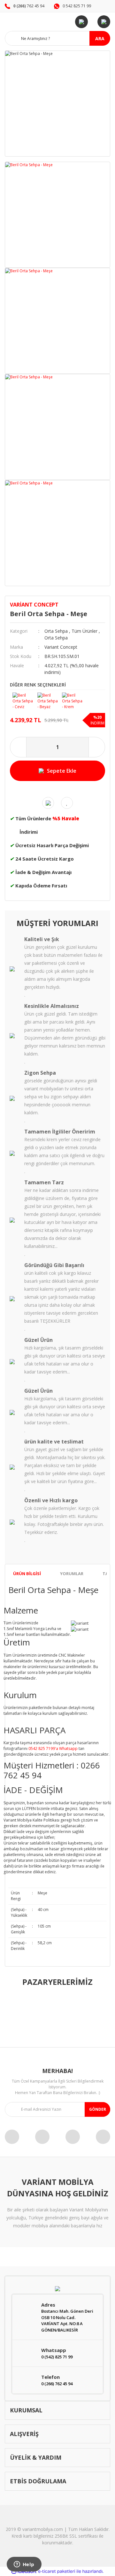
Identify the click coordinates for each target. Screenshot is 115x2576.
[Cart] (104, 22)
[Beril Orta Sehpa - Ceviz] (24, 699)
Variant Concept (34, 605)
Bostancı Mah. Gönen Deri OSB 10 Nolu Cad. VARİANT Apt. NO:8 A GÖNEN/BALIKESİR (67, 2321)
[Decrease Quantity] (18, 747)
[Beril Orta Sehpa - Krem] (73, 699)
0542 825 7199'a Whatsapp (53, 1748)
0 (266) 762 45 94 (57, 2384)
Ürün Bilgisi (27, 1574)
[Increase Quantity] (97, 747)
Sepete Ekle (62, 771)
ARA (100, 39)
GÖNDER (98, 2109)
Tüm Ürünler (84, 631)
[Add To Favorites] (67, 803)
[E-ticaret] (57, 2572)
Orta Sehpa (56, 631)
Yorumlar (72, 1574)
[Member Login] (81, 22)
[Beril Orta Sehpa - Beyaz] (49, 699)
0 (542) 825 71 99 (57, 2357)
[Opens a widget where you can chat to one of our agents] (24, 2565)
